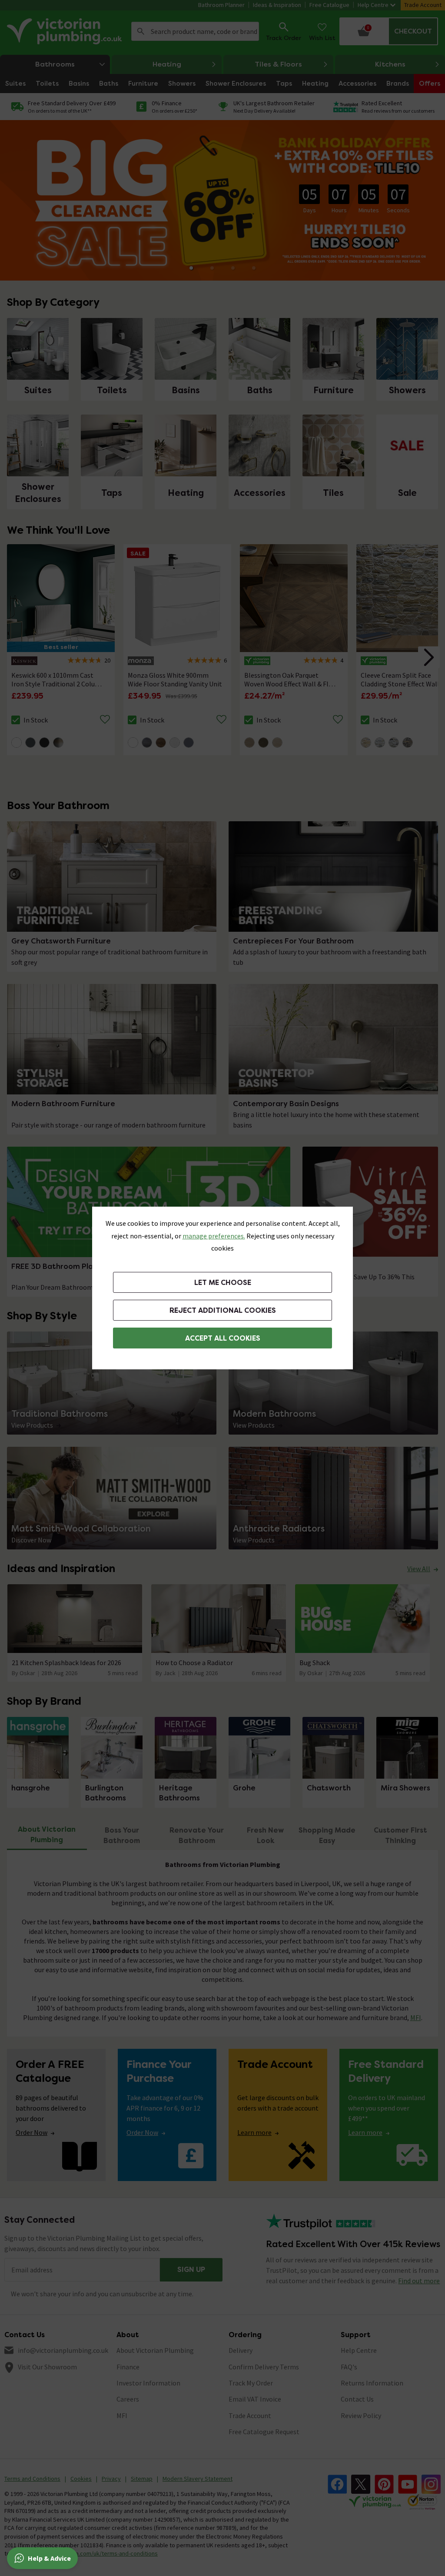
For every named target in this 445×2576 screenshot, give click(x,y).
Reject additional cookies (223, 1310)
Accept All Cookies (223, 1338)
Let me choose (223, 1283)
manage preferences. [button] (214, 1236)
